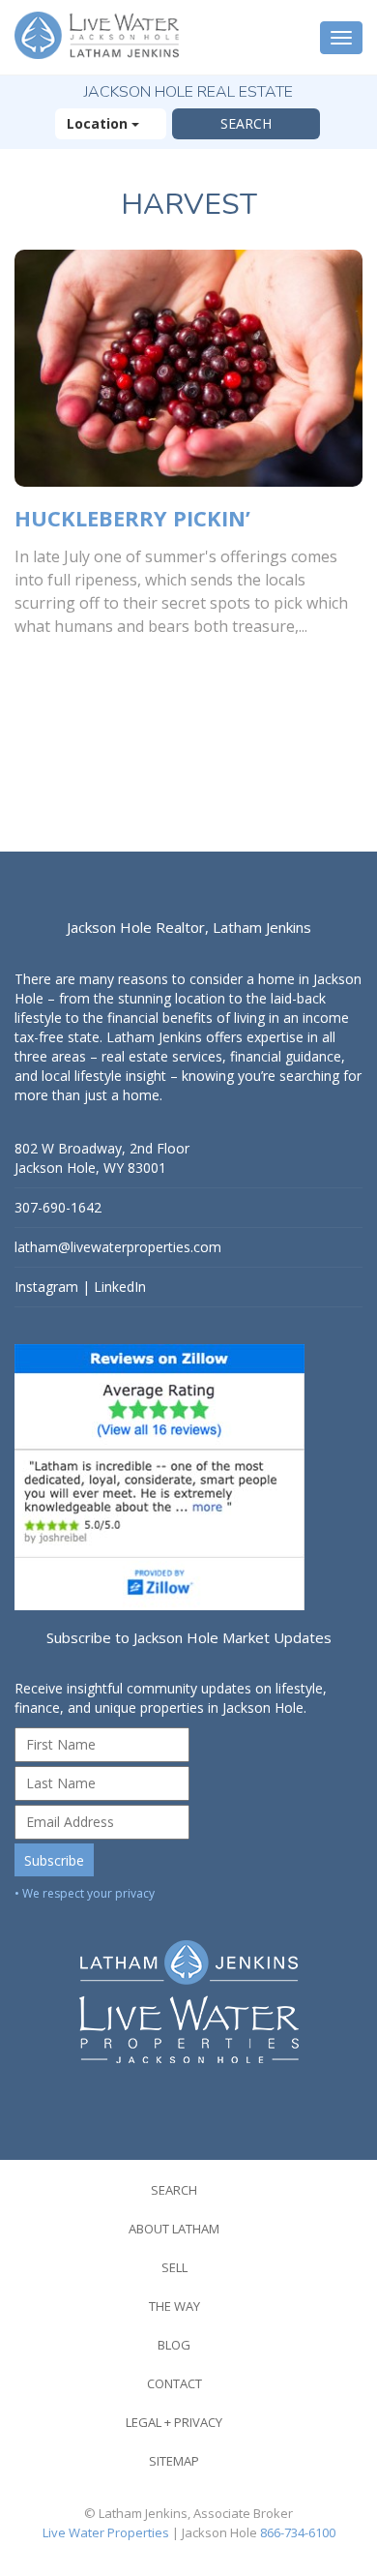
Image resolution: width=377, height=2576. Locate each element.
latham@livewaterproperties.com (118, 1247)
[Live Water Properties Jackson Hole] (188, 1987)
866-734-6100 (298, 2532)
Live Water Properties (106, 2532)
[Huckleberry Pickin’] (188, 368)
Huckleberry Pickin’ (132, 518)
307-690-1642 (58, 1207)
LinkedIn (120, 1287)
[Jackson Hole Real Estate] (99, 37)
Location (99, 123)
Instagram (46, 1287)
